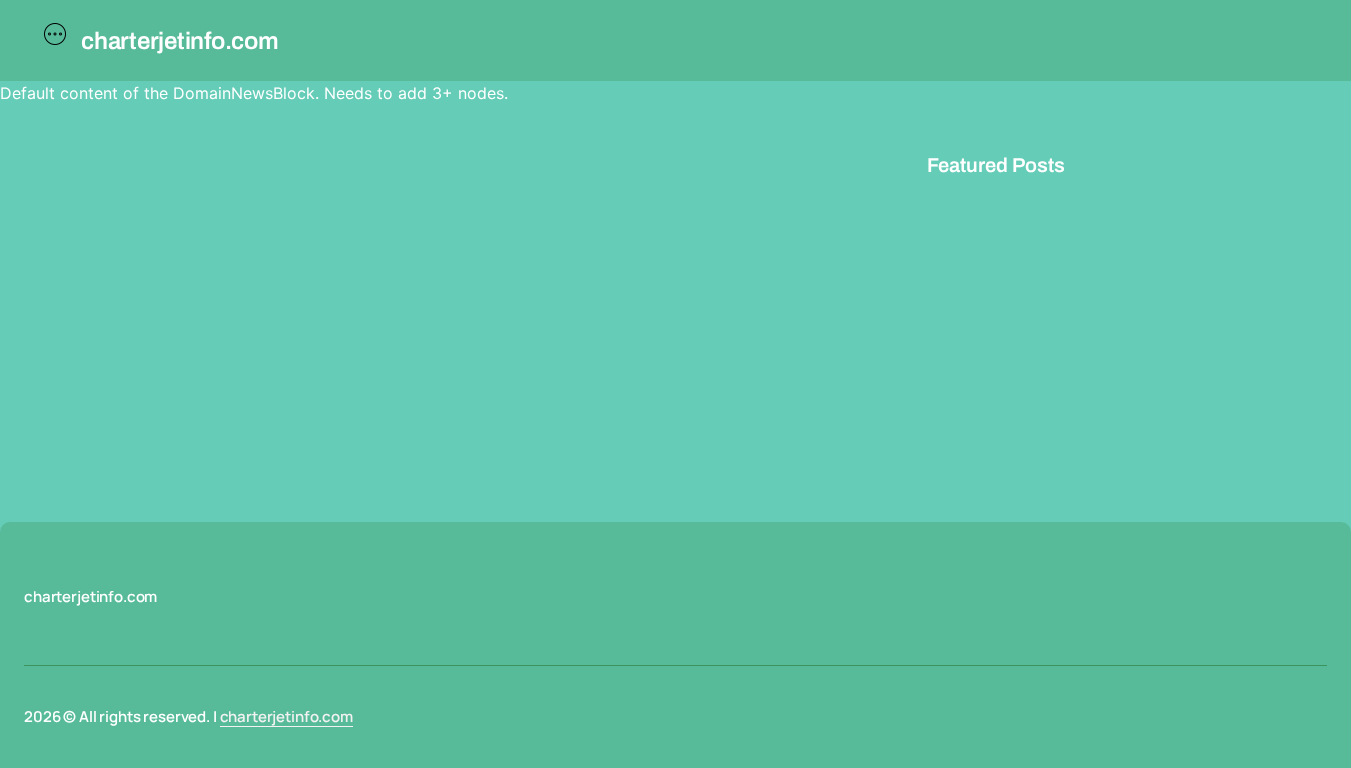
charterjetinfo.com (286, 716)
